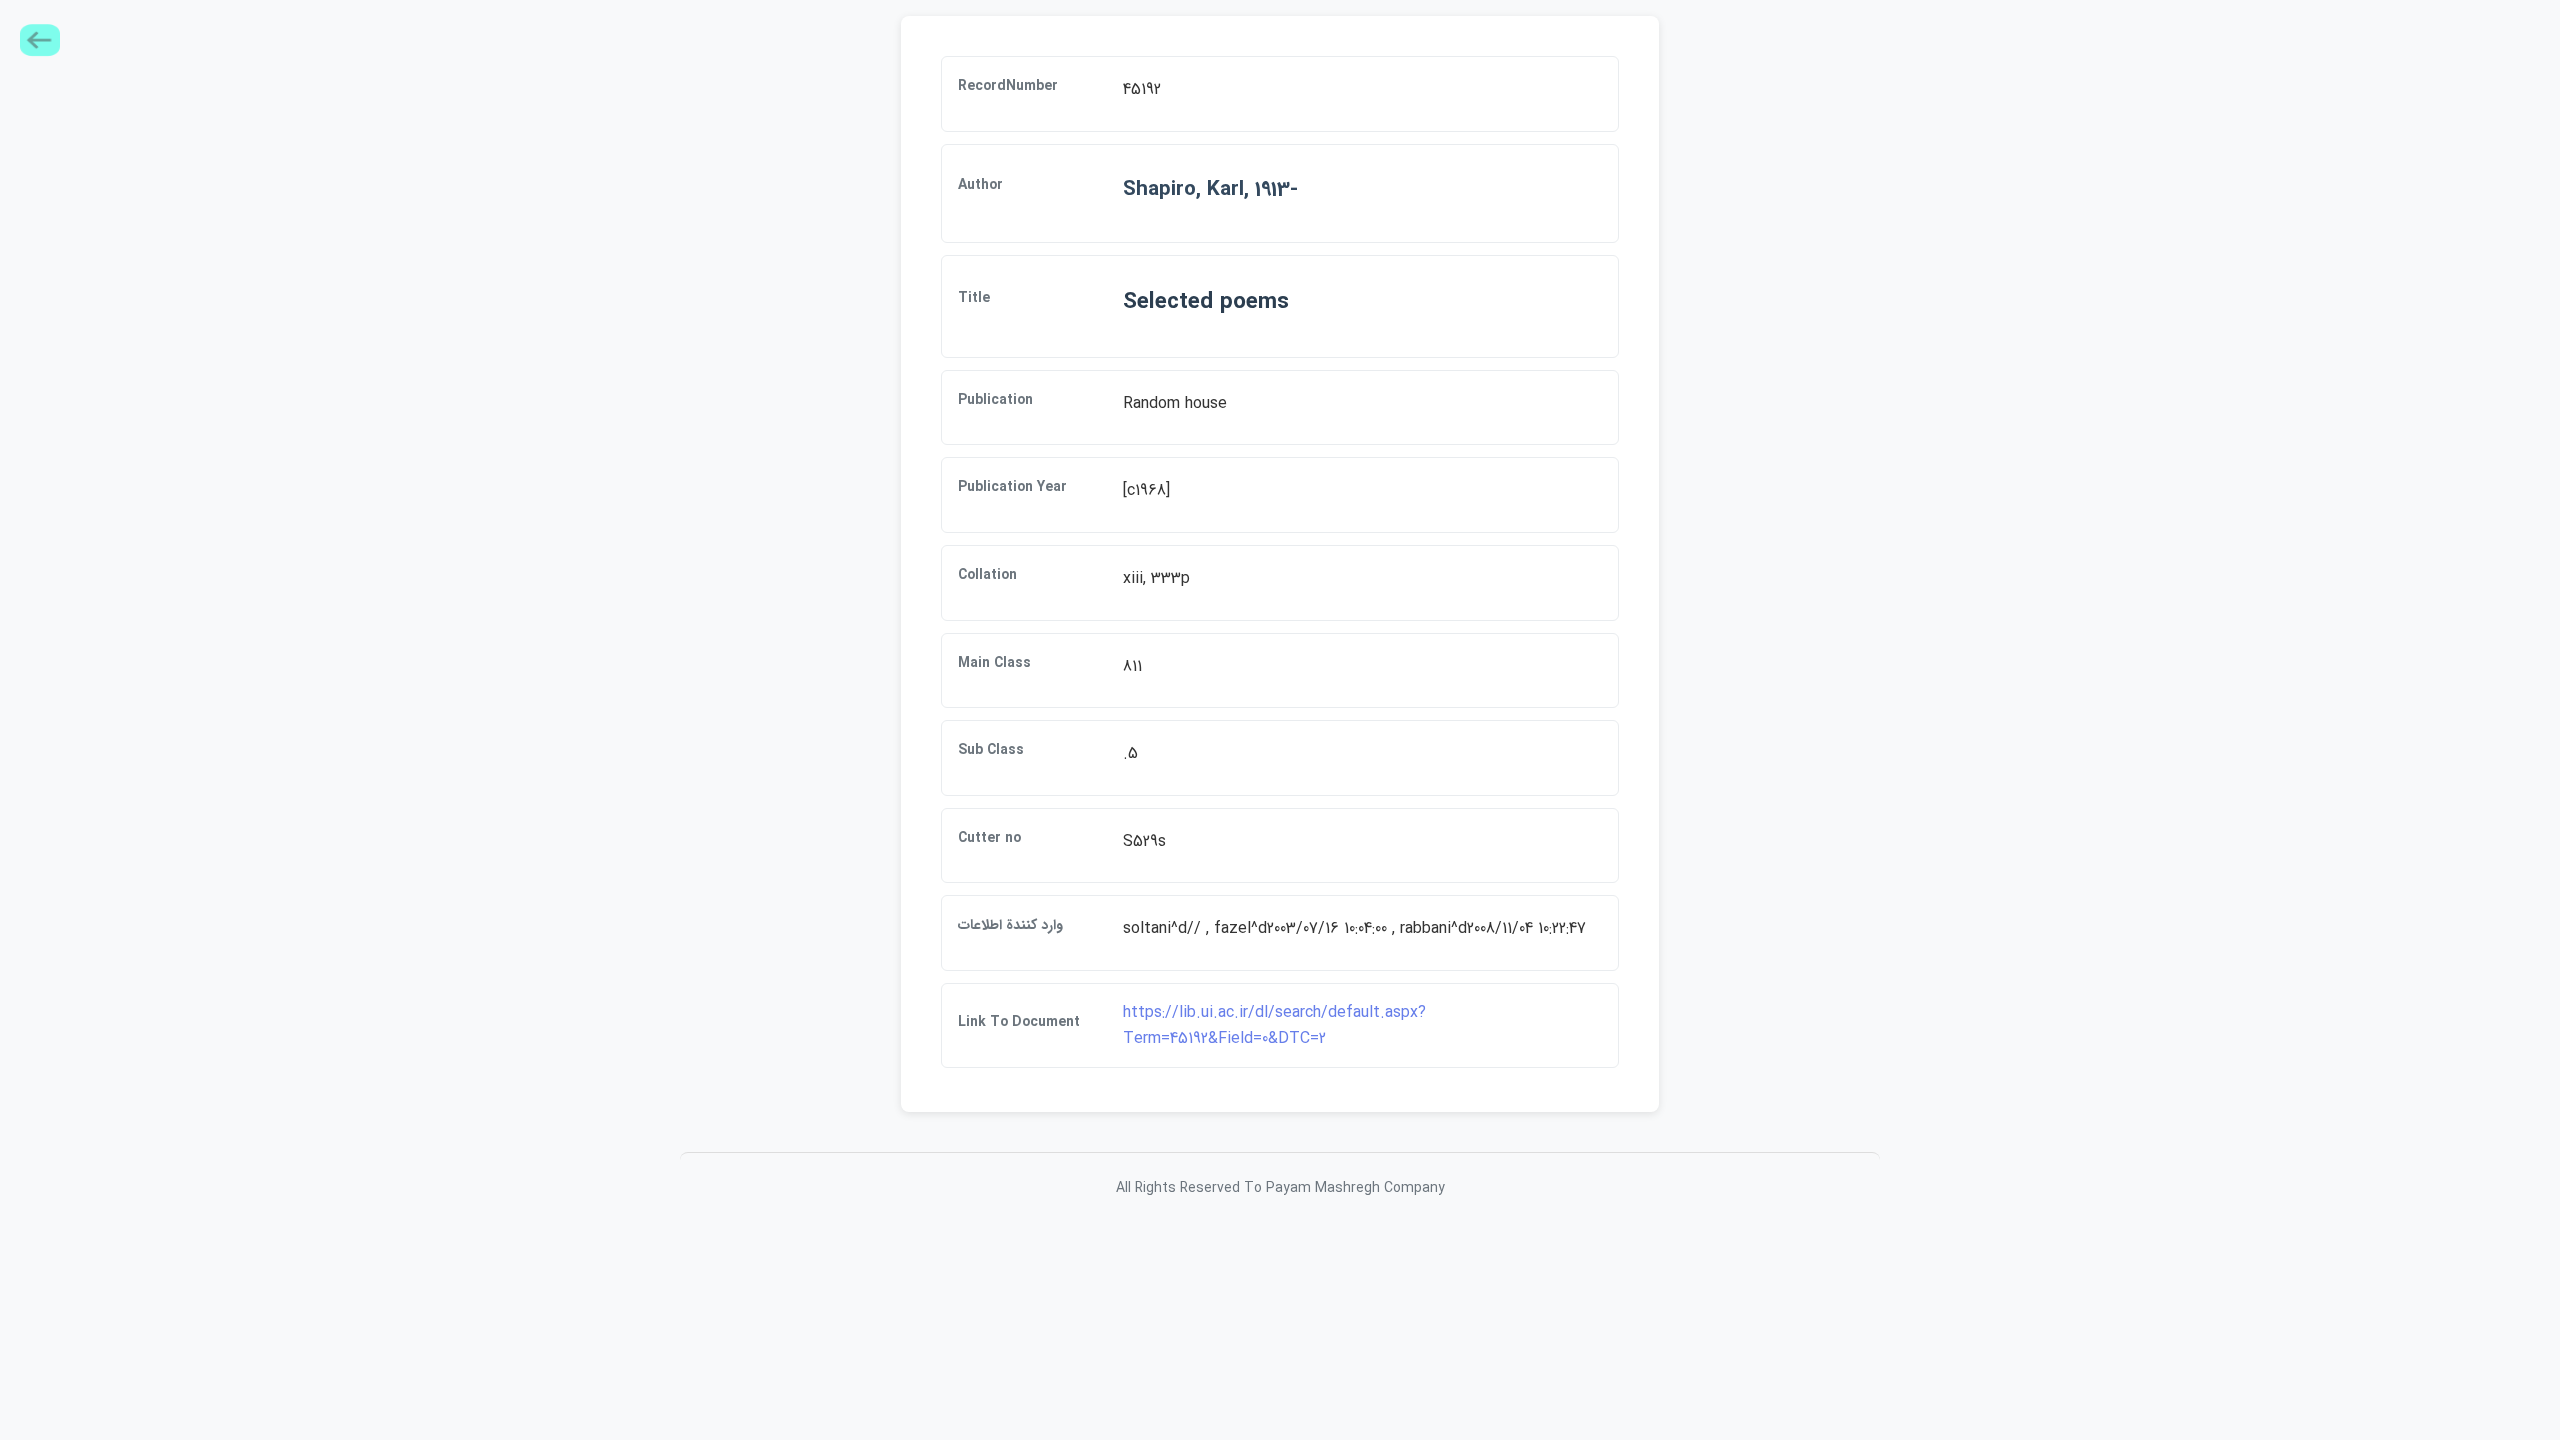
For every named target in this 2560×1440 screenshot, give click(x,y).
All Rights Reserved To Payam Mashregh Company (1280, 1188)
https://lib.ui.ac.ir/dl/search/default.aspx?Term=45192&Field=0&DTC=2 (1274, 1025)
